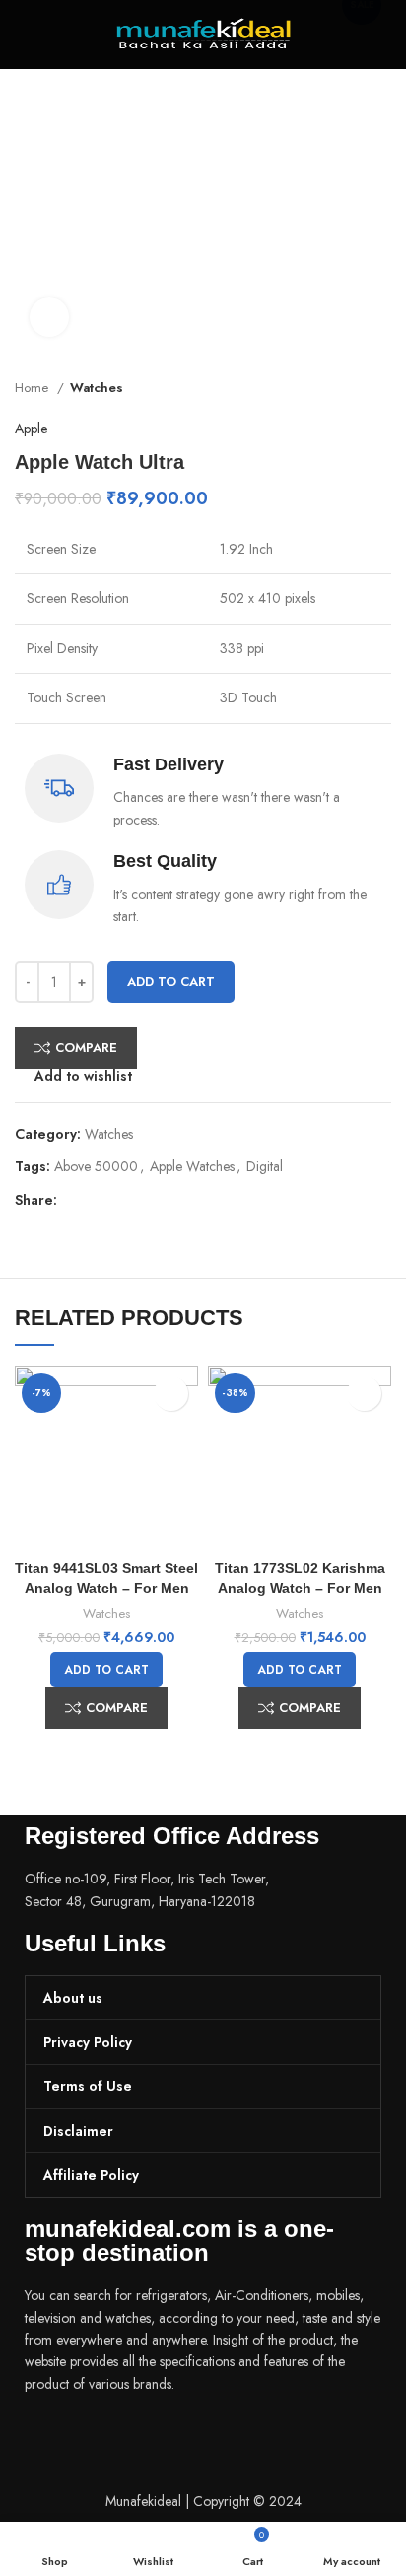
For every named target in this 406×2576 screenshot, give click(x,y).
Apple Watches (192, 1166)
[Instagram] (102, 2439)
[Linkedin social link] (141, 1200)
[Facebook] (49, 2439)
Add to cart (171, 982)
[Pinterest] (156, 2439)
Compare (86, 1048)
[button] (106, 1670)
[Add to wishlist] (171, 1393)
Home (34, 388)
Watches (97, 388)
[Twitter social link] (96, 1200)
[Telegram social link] (164, 1200)
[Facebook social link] (73, 1200)
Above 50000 (96, 1166)
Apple (31, 429)
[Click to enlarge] (49, 317)
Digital (265, 1166)
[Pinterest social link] (119, 1200)
